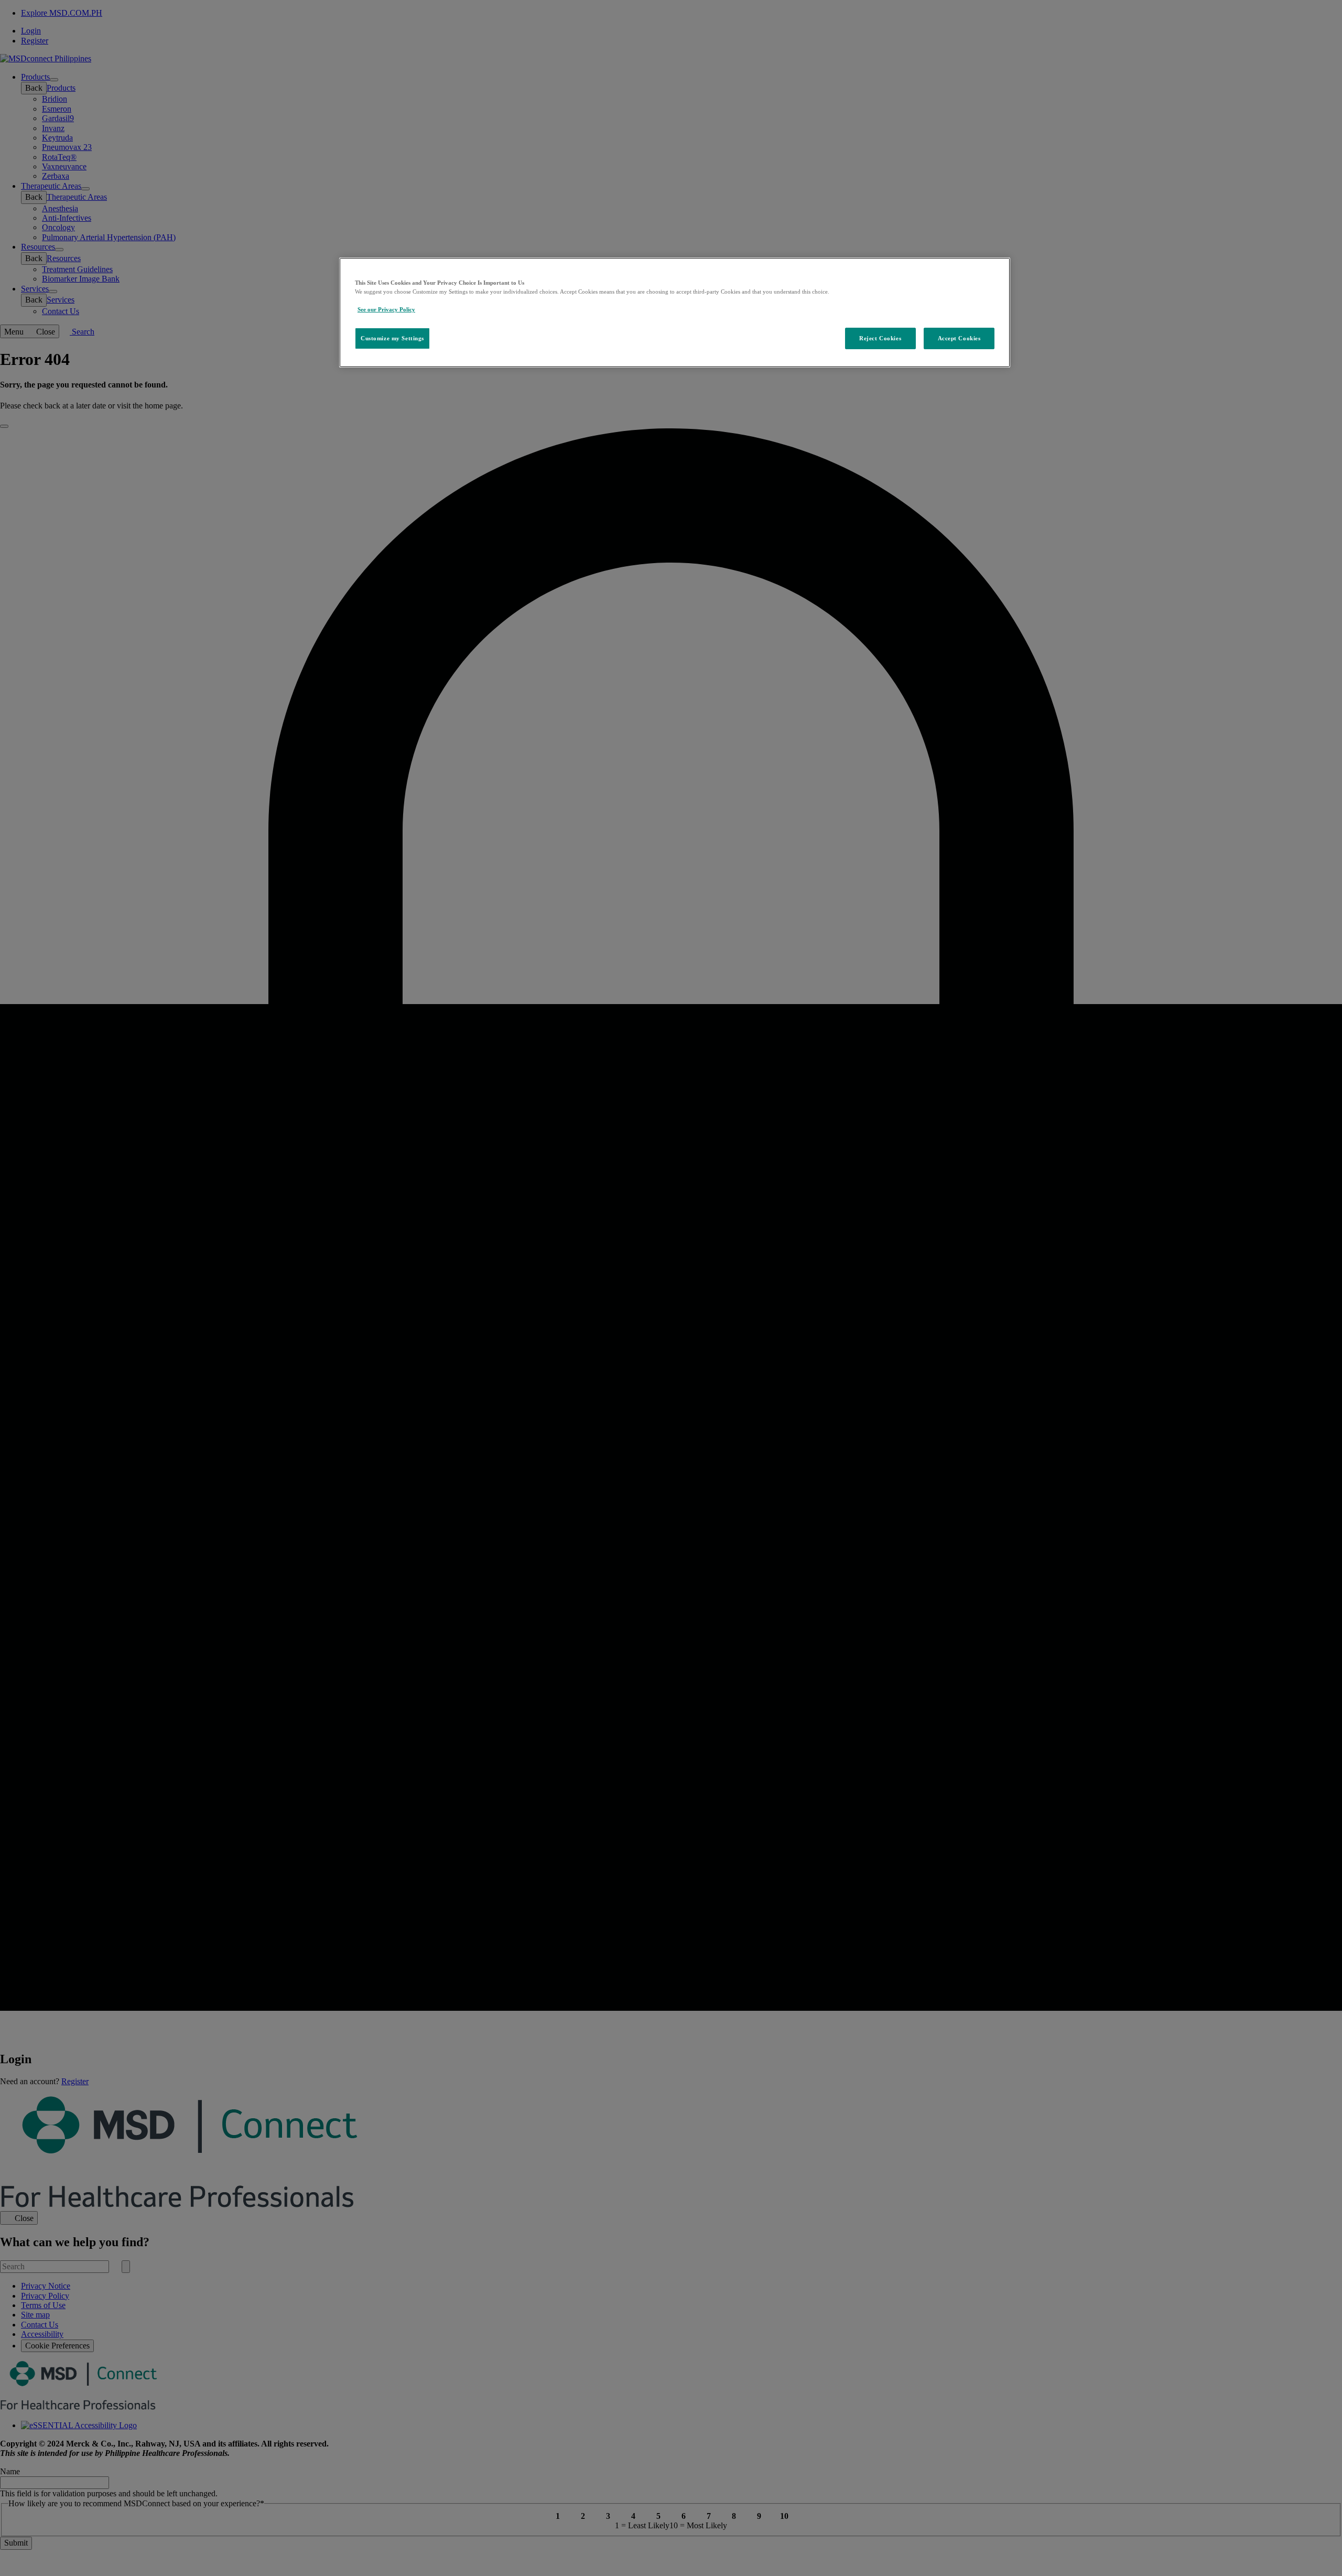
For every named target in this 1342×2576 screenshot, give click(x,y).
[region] (675, 312)
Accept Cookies (959, 338)
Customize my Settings (392, 338)
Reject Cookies (880, 338)
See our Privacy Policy (386, 309)
